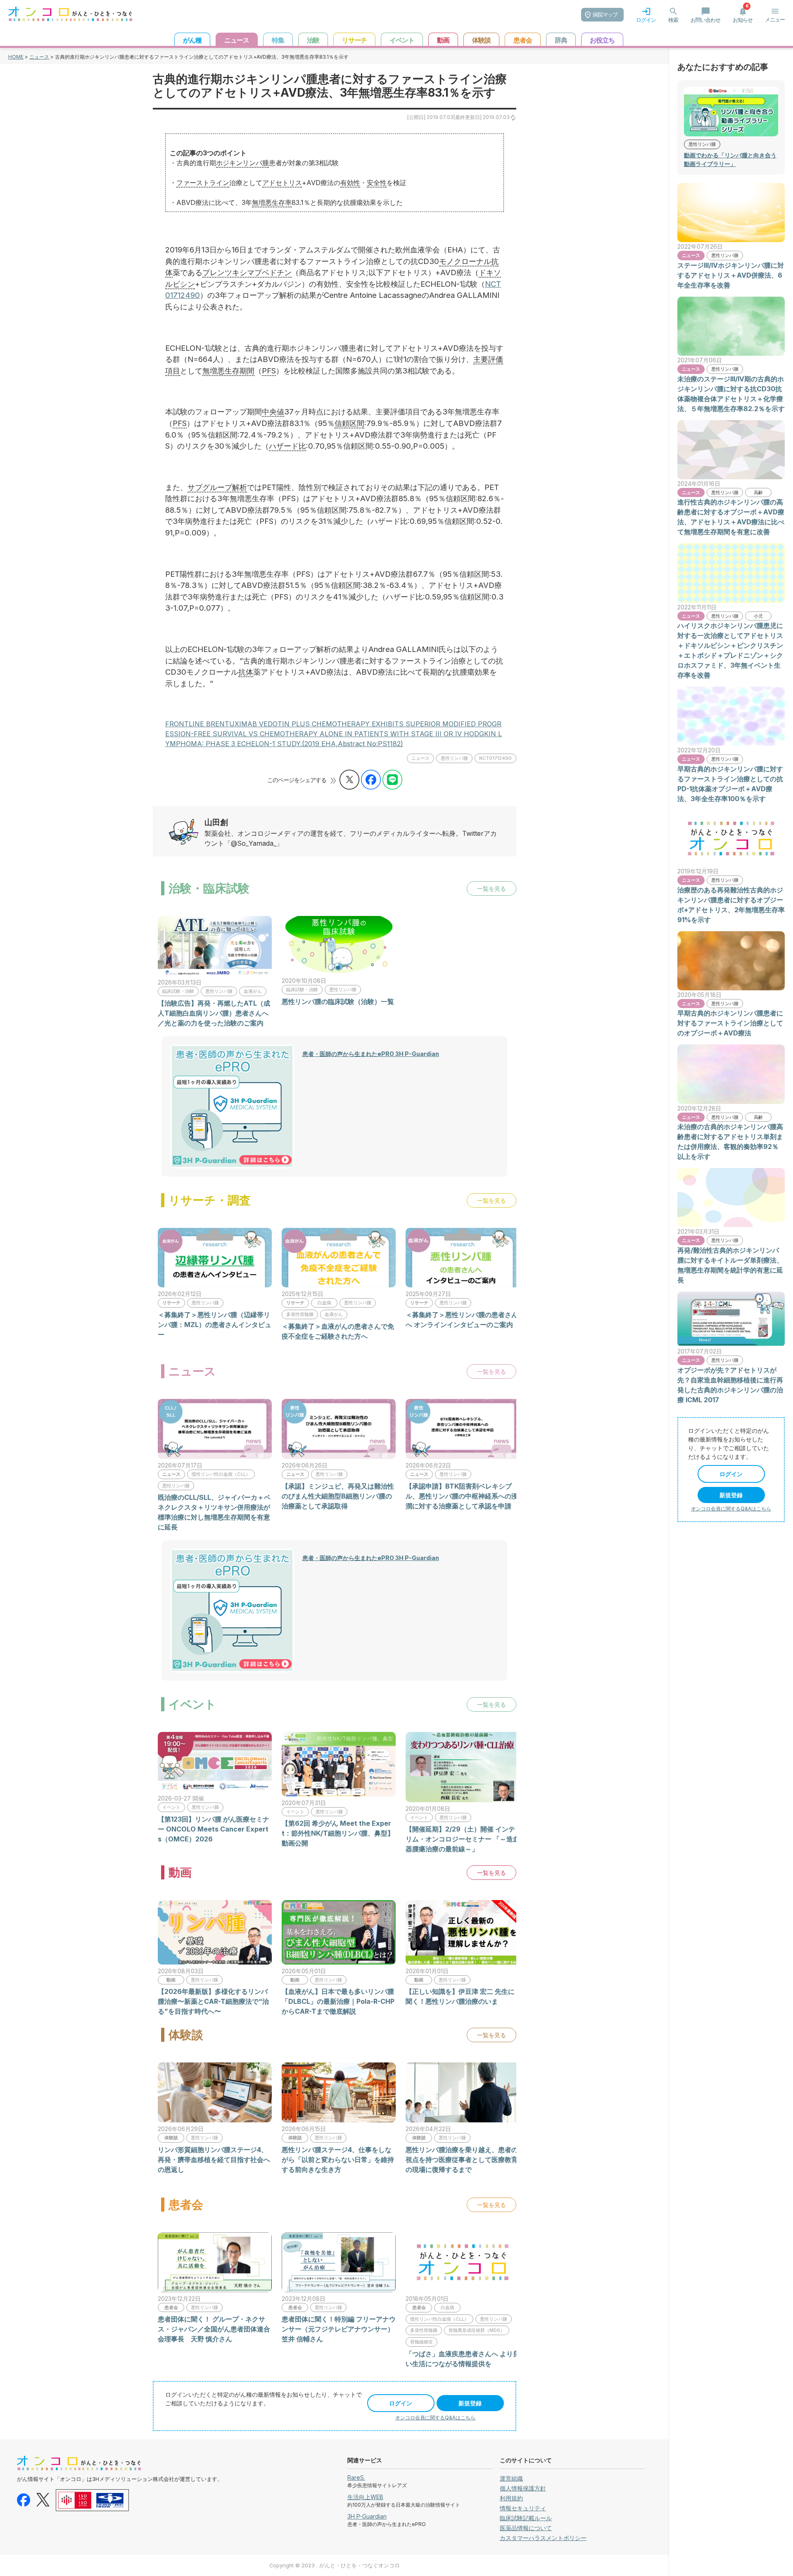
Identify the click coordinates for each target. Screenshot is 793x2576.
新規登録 (470, 2403)
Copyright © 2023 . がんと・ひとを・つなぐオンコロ (335, 2565)
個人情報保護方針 (523, 2488)
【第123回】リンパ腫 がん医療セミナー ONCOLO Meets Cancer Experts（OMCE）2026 (214, 1829)
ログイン (401, 2403)
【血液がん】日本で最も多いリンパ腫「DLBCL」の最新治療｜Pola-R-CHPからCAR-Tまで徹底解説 (338, 2001)
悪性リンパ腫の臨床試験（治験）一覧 (338, 1001)
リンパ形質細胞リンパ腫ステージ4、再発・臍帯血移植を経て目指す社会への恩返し (214, 2160)
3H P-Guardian (367, 2516)
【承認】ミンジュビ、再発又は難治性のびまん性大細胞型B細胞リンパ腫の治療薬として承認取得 (338, 1496)
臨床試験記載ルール (526, 2518)
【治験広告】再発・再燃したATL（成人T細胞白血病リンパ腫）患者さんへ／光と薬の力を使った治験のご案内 (214, 1013)
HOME (16, 57)
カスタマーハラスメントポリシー (543, 2538)
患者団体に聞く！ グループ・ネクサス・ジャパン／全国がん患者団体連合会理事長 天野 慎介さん (214, 2329)
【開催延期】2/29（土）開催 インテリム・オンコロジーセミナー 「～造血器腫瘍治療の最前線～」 (463, 1839)
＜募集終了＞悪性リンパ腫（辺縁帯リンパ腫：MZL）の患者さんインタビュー (215, 1325)
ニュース (39, 57)
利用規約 (511, 2498)
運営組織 (511, 2478)
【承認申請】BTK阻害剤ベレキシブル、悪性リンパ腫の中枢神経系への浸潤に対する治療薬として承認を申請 (462, 1496)
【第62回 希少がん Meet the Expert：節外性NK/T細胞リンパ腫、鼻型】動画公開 (338, 1833)
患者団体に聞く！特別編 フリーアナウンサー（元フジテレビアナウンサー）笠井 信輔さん (339, 2329)
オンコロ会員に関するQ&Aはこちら (435, 2418)
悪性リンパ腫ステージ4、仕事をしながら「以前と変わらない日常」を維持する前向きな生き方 (338, 2160)
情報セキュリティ (523, 2508)
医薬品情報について (526, 2528)
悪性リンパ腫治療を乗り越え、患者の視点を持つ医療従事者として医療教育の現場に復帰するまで (462, 2160)
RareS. (356, 2477)
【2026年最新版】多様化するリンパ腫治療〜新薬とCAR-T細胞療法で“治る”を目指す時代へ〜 (213, 2001)
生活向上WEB (365, 2497)
